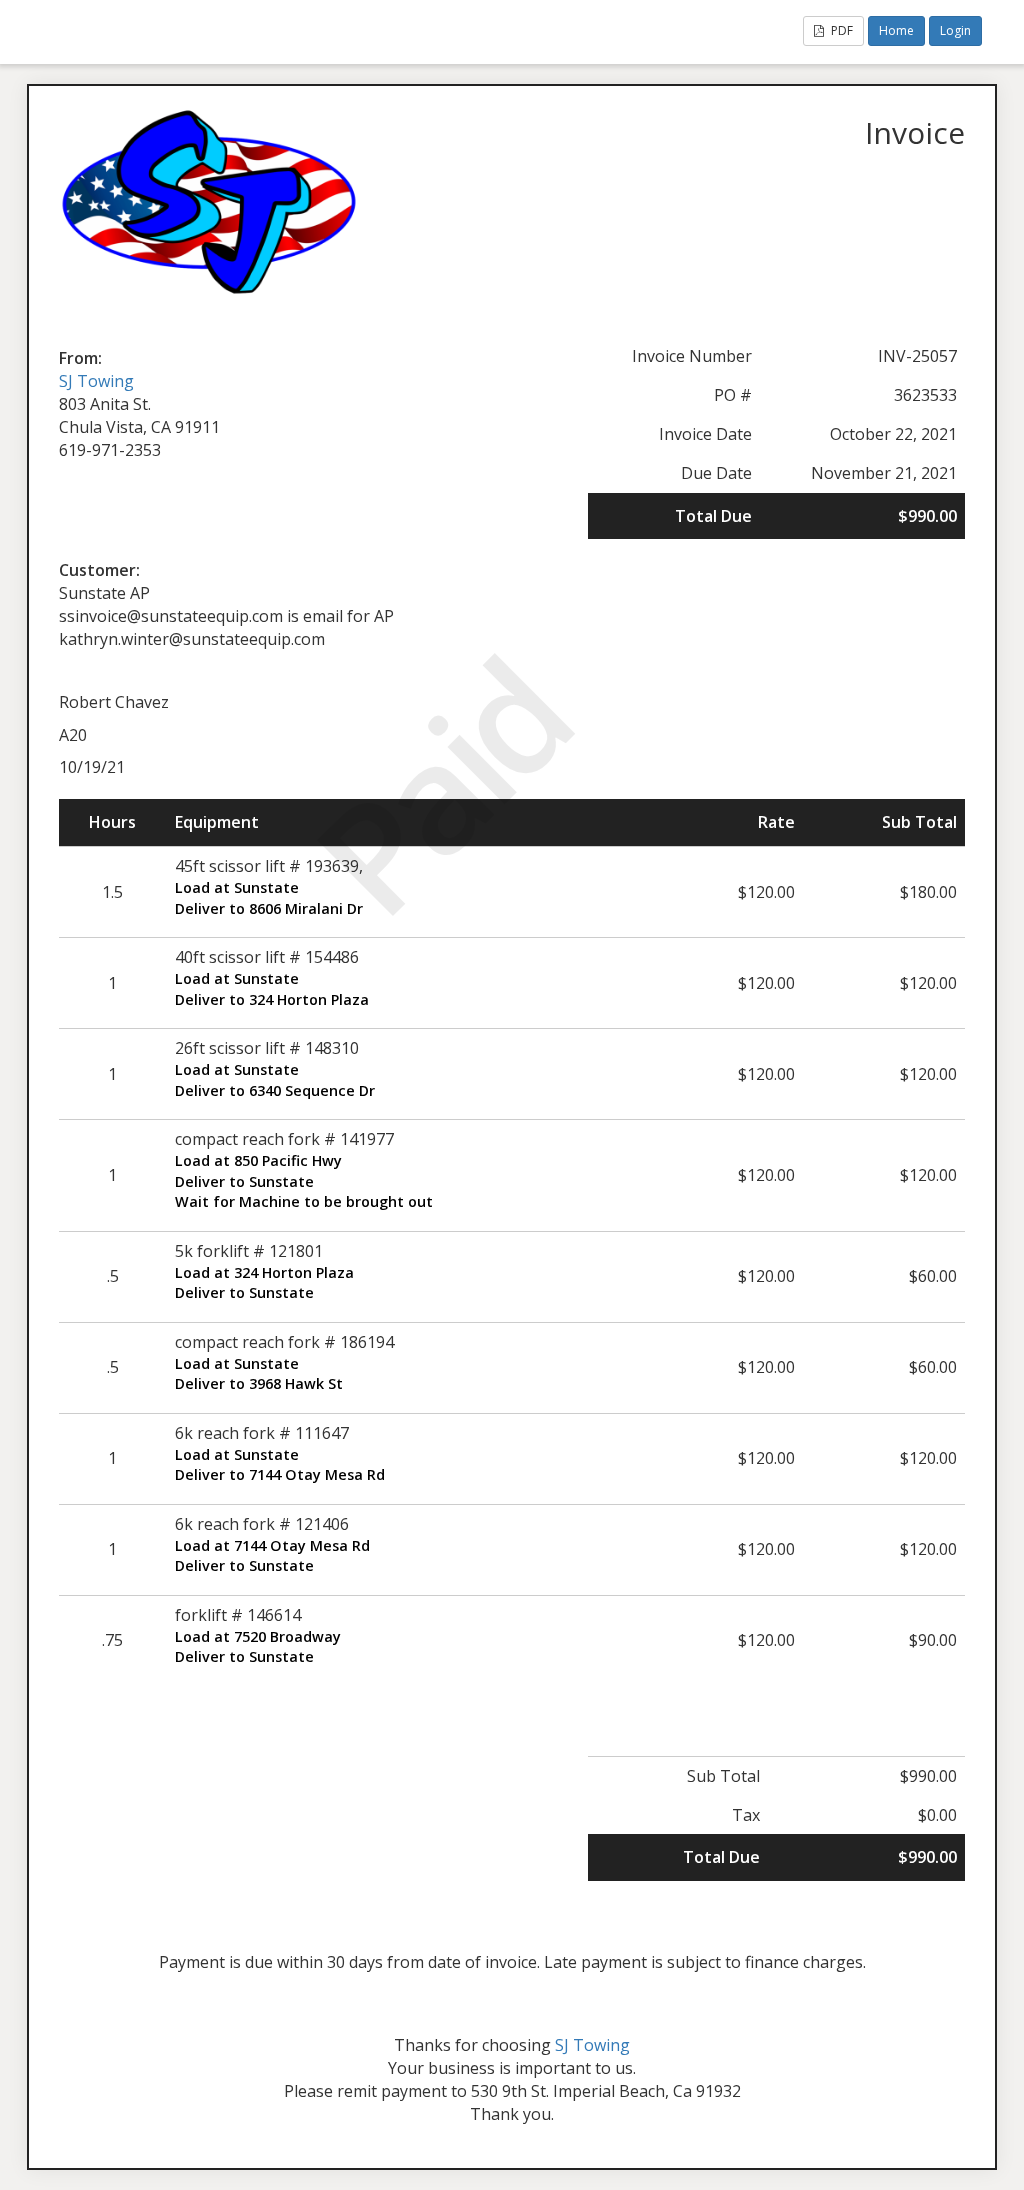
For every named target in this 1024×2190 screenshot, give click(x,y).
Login (955, 30)
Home (896, 30)
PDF (840, 30)
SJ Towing (96, 381)
